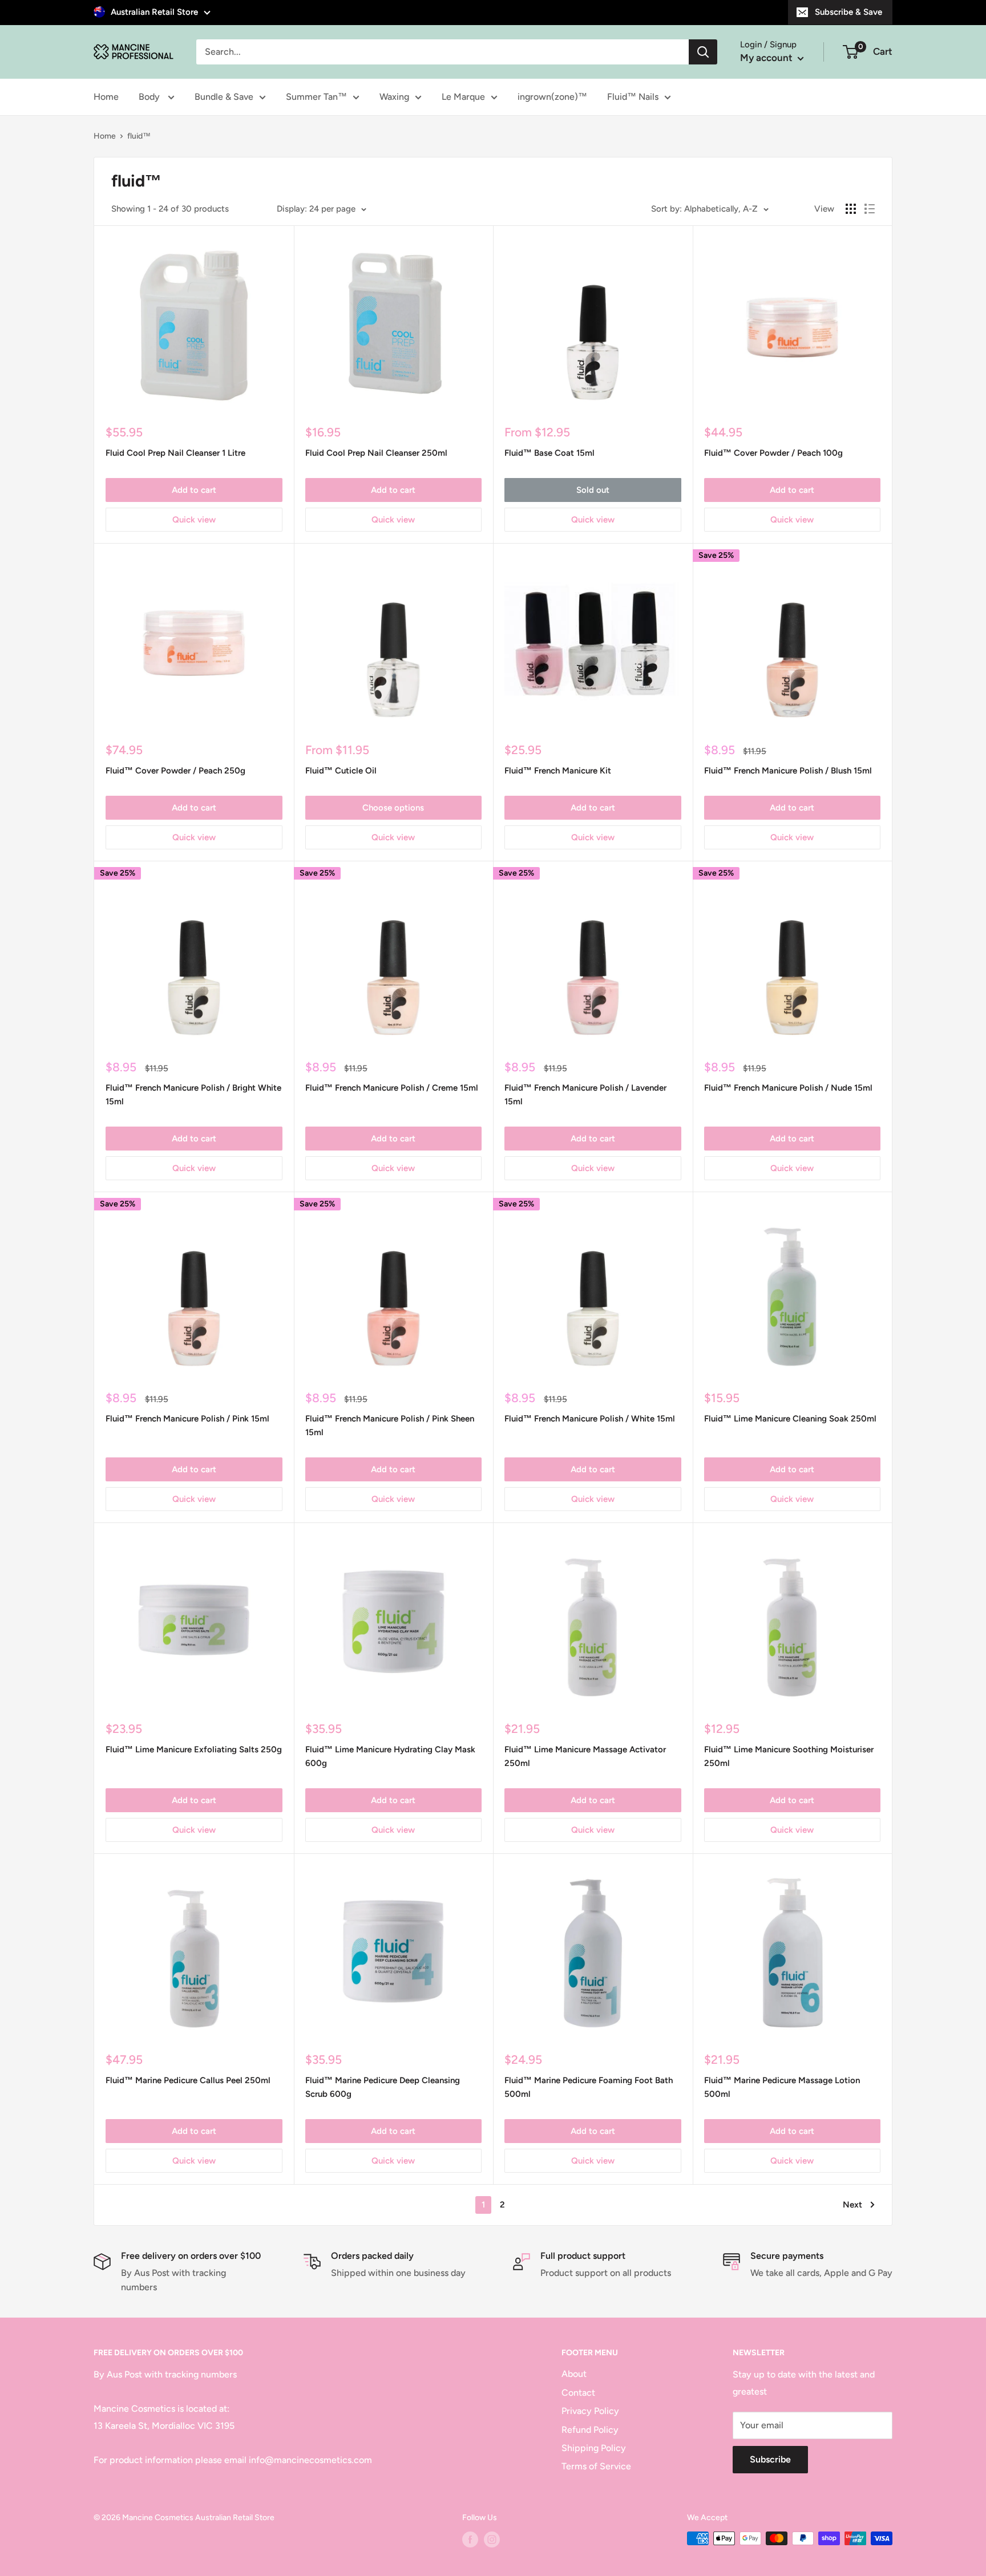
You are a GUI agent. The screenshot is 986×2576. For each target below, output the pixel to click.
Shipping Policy (594, 2448)
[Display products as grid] (851, 209)
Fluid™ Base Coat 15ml (549, 453)
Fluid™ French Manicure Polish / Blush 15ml (788, 771)
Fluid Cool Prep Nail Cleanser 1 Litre (175, 453)
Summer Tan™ (316, 97)
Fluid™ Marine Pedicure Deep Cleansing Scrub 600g (383, 2087)
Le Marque (463, 97)
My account (767, 58)
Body (150, 97)
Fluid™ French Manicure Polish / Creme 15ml (392, 1088)
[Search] (703, 52)
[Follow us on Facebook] (470, 2539)
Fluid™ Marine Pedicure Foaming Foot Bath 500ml (589, 2087)
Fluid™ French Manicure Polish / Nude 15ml (788, 1088)
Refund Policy (590, 2430)
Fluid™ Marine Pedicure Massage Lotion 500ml (782, 2087)
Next (852, 2205)
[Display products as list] (870, 209)
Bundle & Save (224, 97)
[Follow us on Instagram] (492, 2539)
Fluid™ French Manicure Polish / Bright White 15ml (193, 1094)
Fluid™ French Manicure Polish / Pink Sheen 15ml (390, 1425)
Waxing (394, 97)
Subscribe (770, 2459)
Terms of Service (596, 2466)
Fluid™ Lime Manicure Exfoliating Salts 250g (194, 1749)
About (574, 2374)
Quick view (194, 520)
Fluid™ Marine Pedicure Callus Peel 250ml (188, 2080)
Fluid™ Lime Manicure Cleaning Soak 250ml (790, 1419)
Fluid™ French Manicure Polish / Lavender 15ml (585, 1094)
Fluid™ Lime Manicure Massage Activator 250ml (585, 1756)
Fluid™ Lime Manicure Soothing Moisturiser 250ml (789, 1756)
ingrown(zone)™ (552, 97)
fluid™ (139, 136)
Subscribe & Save (848, 12)
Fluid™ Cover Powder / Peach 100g (773, 453)
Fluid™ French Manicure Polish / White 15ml (590, 1419)
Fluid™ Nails (633, 97)
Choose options (393, 808)
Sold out (593, 490)
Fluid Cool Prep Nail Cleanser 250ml (376, 453)
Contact (578, 2393)
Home (106, 97)
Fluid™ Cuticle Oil (341, 771)
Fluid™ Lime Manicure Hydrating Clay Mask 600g (390, 1756)
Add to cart (194, 490)
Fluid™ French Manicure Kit (558, 771)
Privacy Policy (590, 2411)
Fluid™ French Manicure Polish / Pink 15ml (187, 1419)
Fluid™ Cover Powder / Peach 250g (175, 771)
